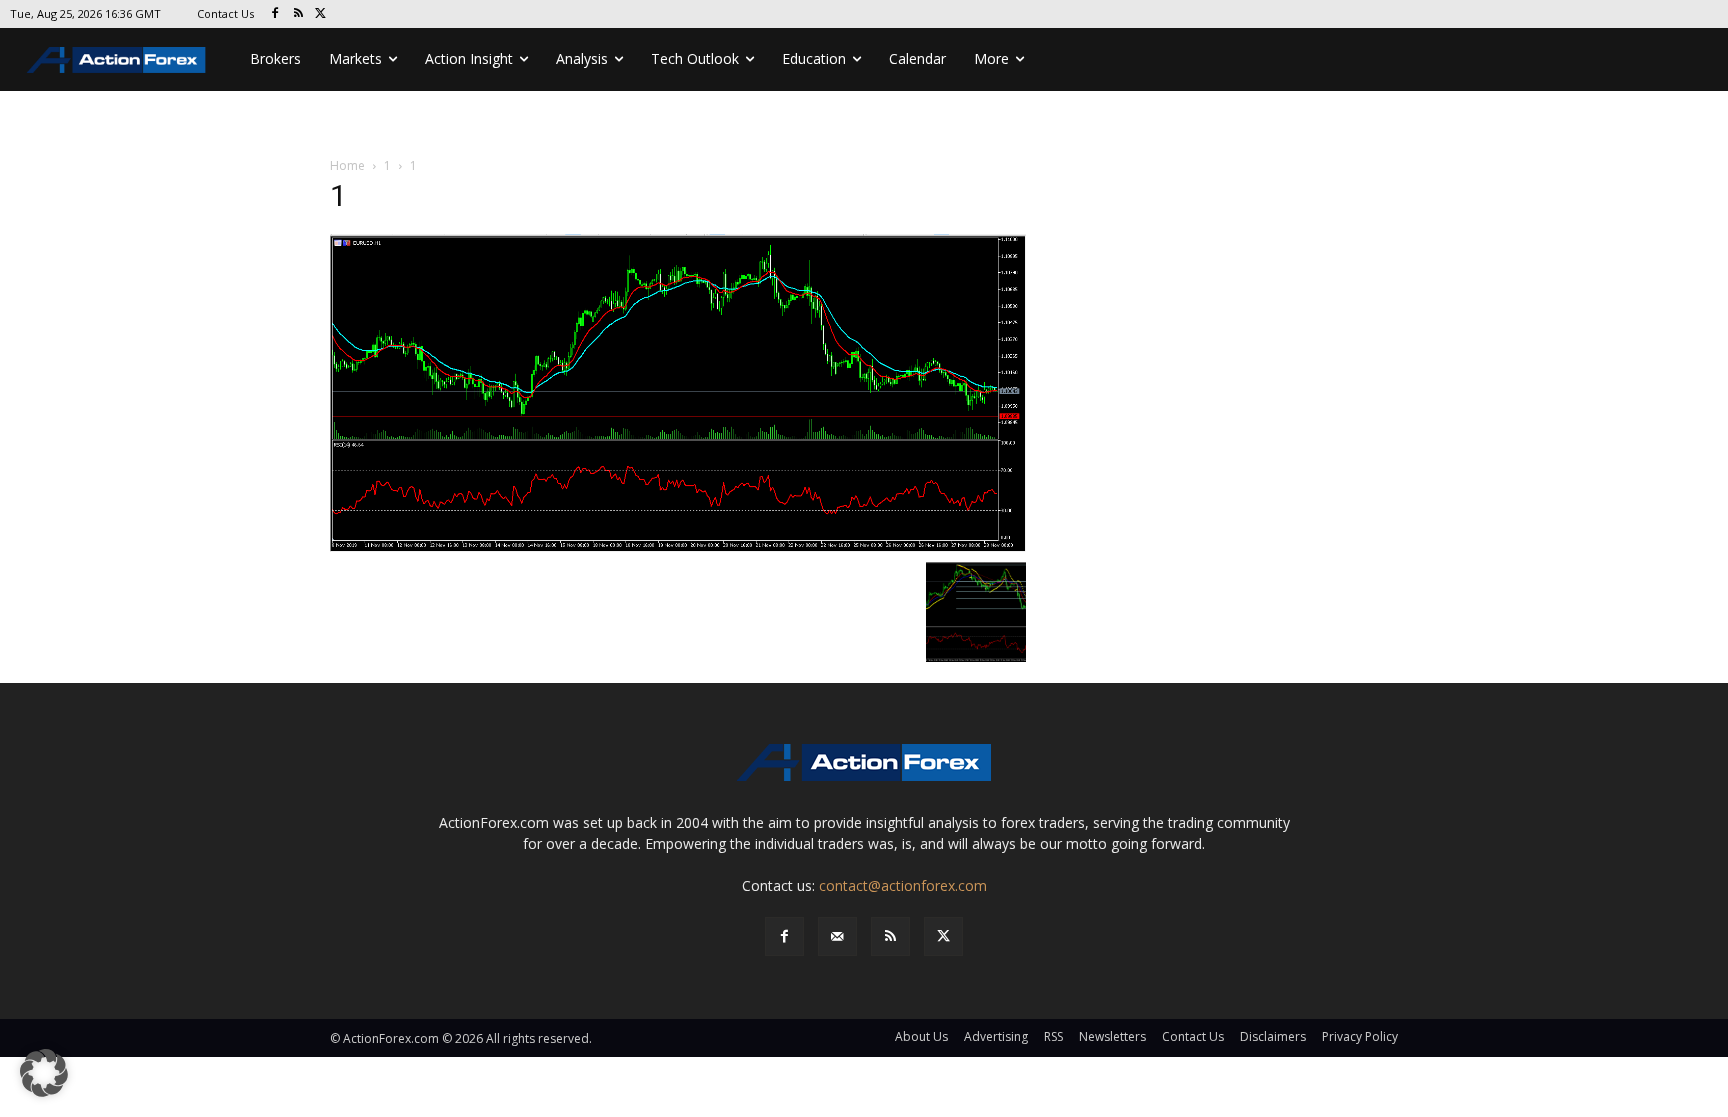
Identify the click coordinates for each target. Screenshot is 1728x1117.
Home (347, 165)
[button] (44, 1073)
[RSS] (298, 14)
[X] (321, 14)
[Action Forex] (116, 59)
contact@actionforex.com (903, 885)
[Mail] (837, 936)
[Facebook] (275, 14)
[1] (678, 391)
